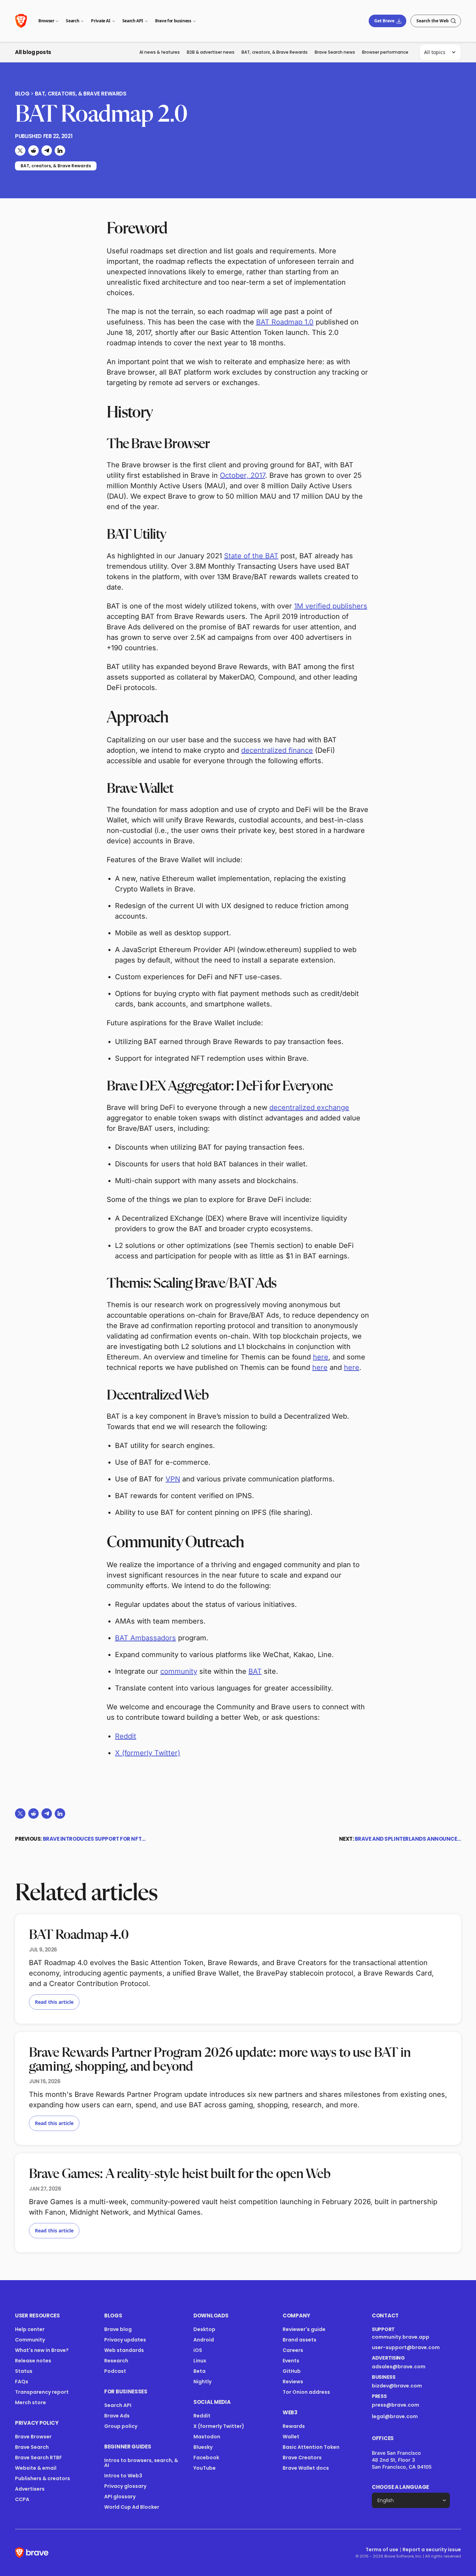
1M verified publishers (331, 606)
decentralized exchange (309, 1107)
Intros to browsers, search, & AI (141, 2463)
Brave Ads (117, 2416)
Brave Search (32, 2447)
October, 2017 (243, 475)
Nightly (202, 2382)
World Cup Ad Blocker (132, 2507)
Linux (200, 2361)
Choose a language (400, 2487)
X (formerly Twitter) (148, 1753)
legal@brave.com (395, 2416)
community (179, 1671)
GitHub (292, 2371)
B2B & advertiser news (211, 52)
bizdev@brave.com (397, 2386)
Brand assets (300, 2340)
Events (291, 2361)
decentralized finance (277, 750)
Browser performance (385, 52)
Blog (22, 94)
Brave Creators (302, 2458)
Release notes (33, 2361)
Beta (199, 2371)
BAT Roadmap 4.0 (79, 1935)
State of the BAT (251, 556)
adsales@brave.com (406, 2367)
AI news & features (160, 52)
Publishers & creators (43, 2478)
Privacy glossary (125, 2486)
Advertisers (30, 2489)
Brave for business (173, 21)
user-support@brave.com (406, 2347)
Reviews (293, 2382)
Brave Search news (335, 52)
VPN (173, 1479)
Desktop (204, 2329)
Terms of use (382, 2550)
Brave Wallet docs (306, 2468)
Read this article (54, 2002)
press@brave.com (396, 2405)
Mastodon (207, 2437)
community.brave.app (401, 2337)
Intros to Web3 (123, 2476)
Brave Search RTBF (39, 2458)
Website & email (36, 2468)
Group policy (121, 2426)
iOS (198, 2350)
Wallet (291, 2437)
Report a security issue (432, 2550)
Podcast (115, 2371)
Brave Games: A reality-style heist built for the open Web (180, 2174)
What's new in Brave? (42, 2350)
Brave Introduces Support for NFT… (94, 1839)
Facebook (206, 2458)
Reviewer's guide (304, 2329)
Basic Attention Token (311, 2447)
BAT (255, 1671)
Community (30, 2340)
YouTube (205, 2468)
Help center (30, 2329)
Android (204, 2340)
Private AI (101, 21)
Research (116, 2361)
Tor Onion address (306, 2392)
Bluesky (203, 2447)
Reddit (126, 1736)
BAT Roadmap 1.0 (285, 322)
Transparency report (42, 2392)
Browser (46, 21)
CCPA (22, 2499)
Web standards (124, 2350)
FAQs (22, 2382)
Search (72, 21)
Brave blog (118, 2329)
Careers (293, 2350)
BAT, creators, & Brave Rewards (275, 52)
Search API (133, 21)
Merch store (30, 2402)
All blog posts (33, 52)
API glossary (120, 2497)
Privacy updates (125, 2340)
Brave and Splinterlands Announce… (408, 1839)
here (321, 1357)
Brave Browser (33, 2437)
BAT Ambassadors (145, 1638)
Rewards (294, 2426)
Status (24, 2371)
